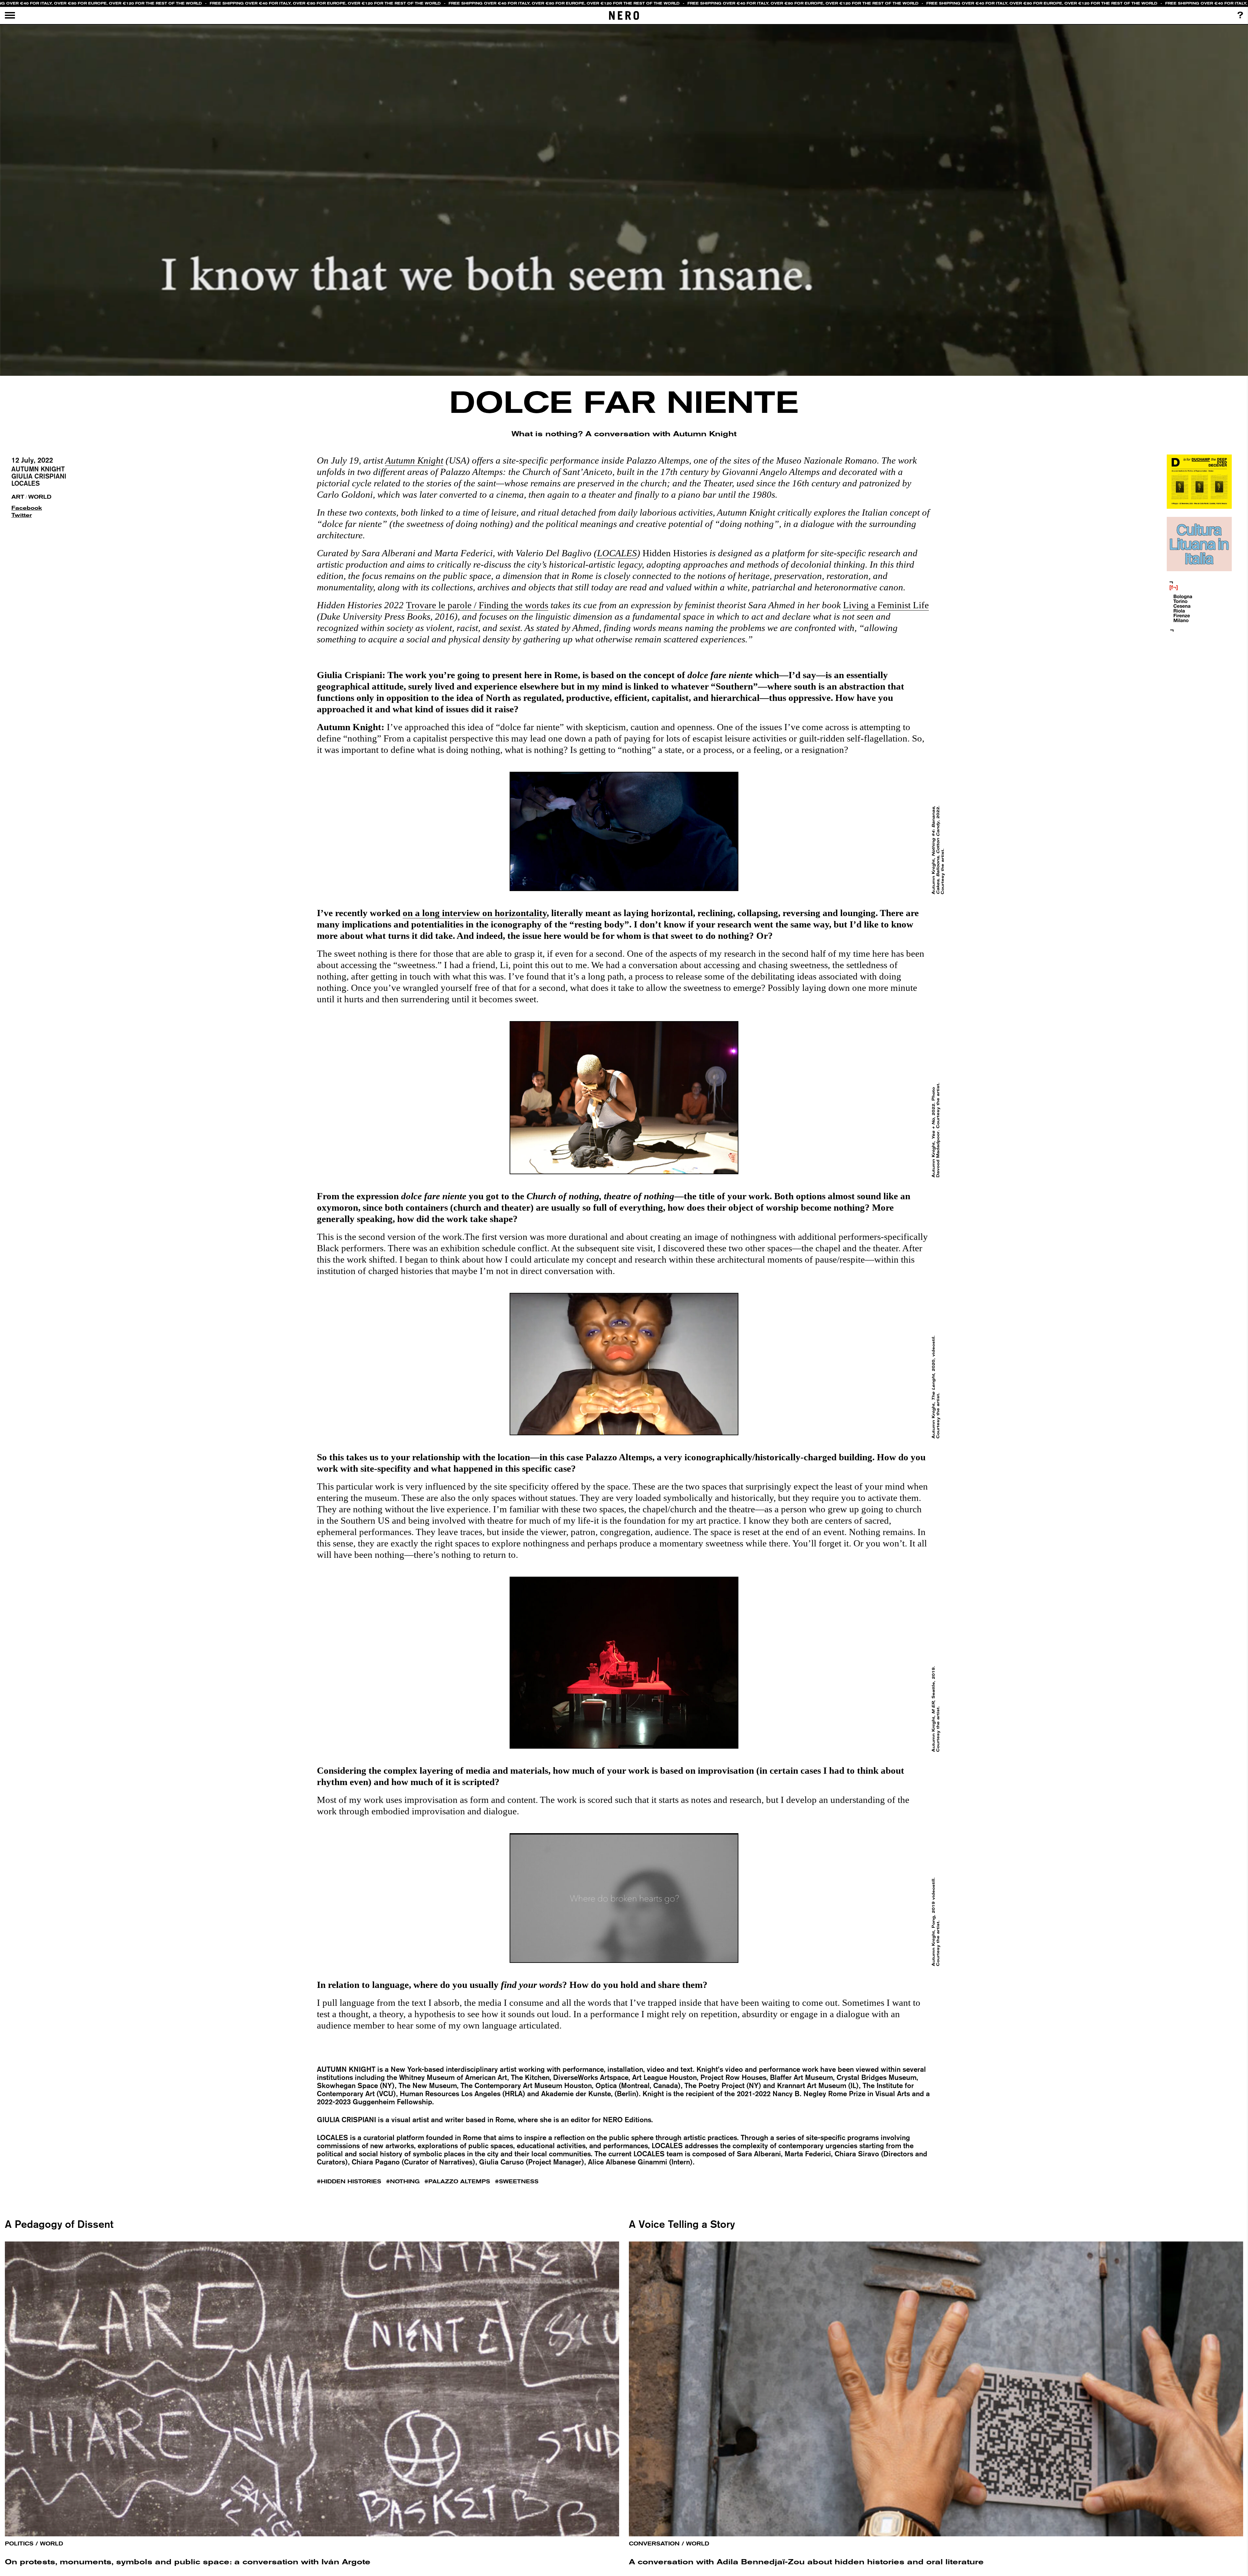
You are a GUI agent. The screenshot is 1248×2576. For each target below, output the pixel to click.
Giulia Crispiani (39, 476)
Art (18, 497)
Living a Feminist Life (886, 605)
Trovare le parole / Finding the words (477, 605)
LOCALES (26, 483)
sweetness (519, 2182)
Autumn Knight (38, 469)
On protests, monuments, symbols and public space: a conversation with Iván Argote (188, 2562)
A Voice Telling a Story (682, 2224)
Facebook (24, 508)
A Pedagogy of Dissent (59, 2224)
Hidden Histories (351, 2182)
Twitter (22, 515)
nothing (405, 2182)
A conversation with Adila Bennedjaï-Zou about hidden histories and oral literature (806, 2562)
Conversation (654, 2544)
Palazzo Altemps (459, 2182)
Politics (19, 2544)
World (40, 497)
